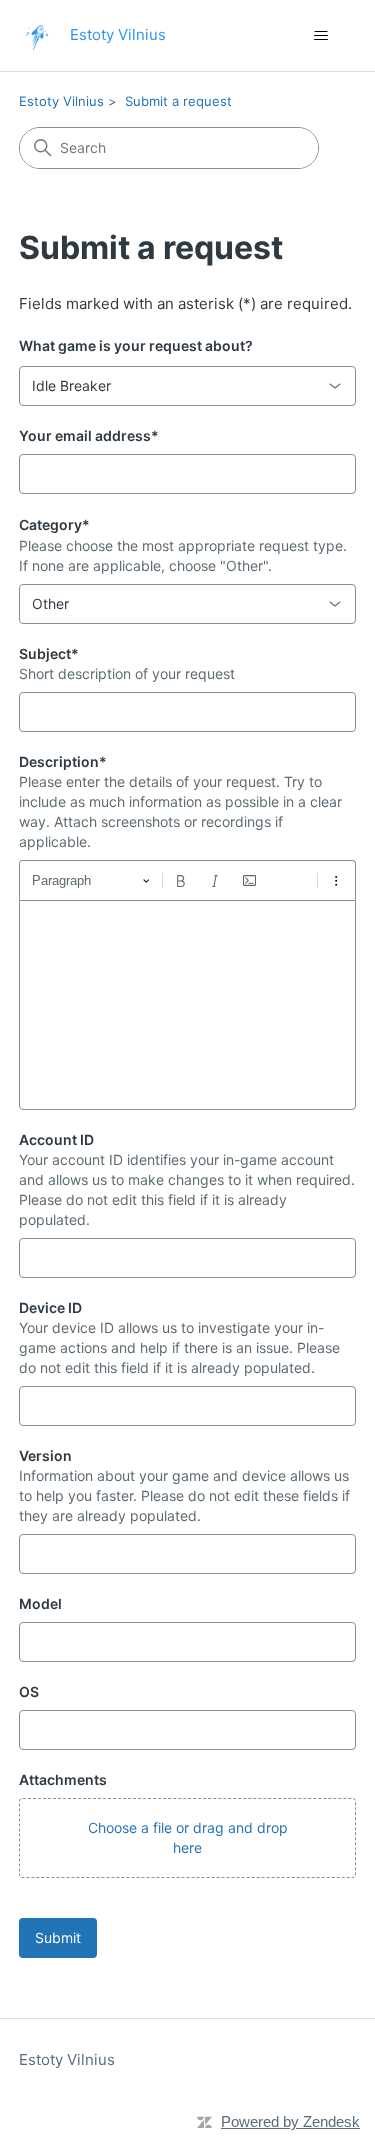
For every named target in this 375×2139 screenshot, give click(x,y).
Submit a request (178, 101)
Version (45, 1455)
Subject (49, 653)
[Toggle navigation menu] (320, 36)
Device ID (50, 1307)
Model (40, 1603)
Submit (58, 1937)
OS (29, 1691)
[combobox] (188, 386)
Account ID (56, 1139)
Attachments (63, 1779)
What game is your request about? (136, 345)
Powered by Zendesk (290, 2121)
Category (54, 524)
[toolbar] (188, 880)
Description (63, 761)
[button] (188, 1838)
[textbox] (188, 1005)
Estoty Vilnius (61, 101)
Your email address (89, 435)
